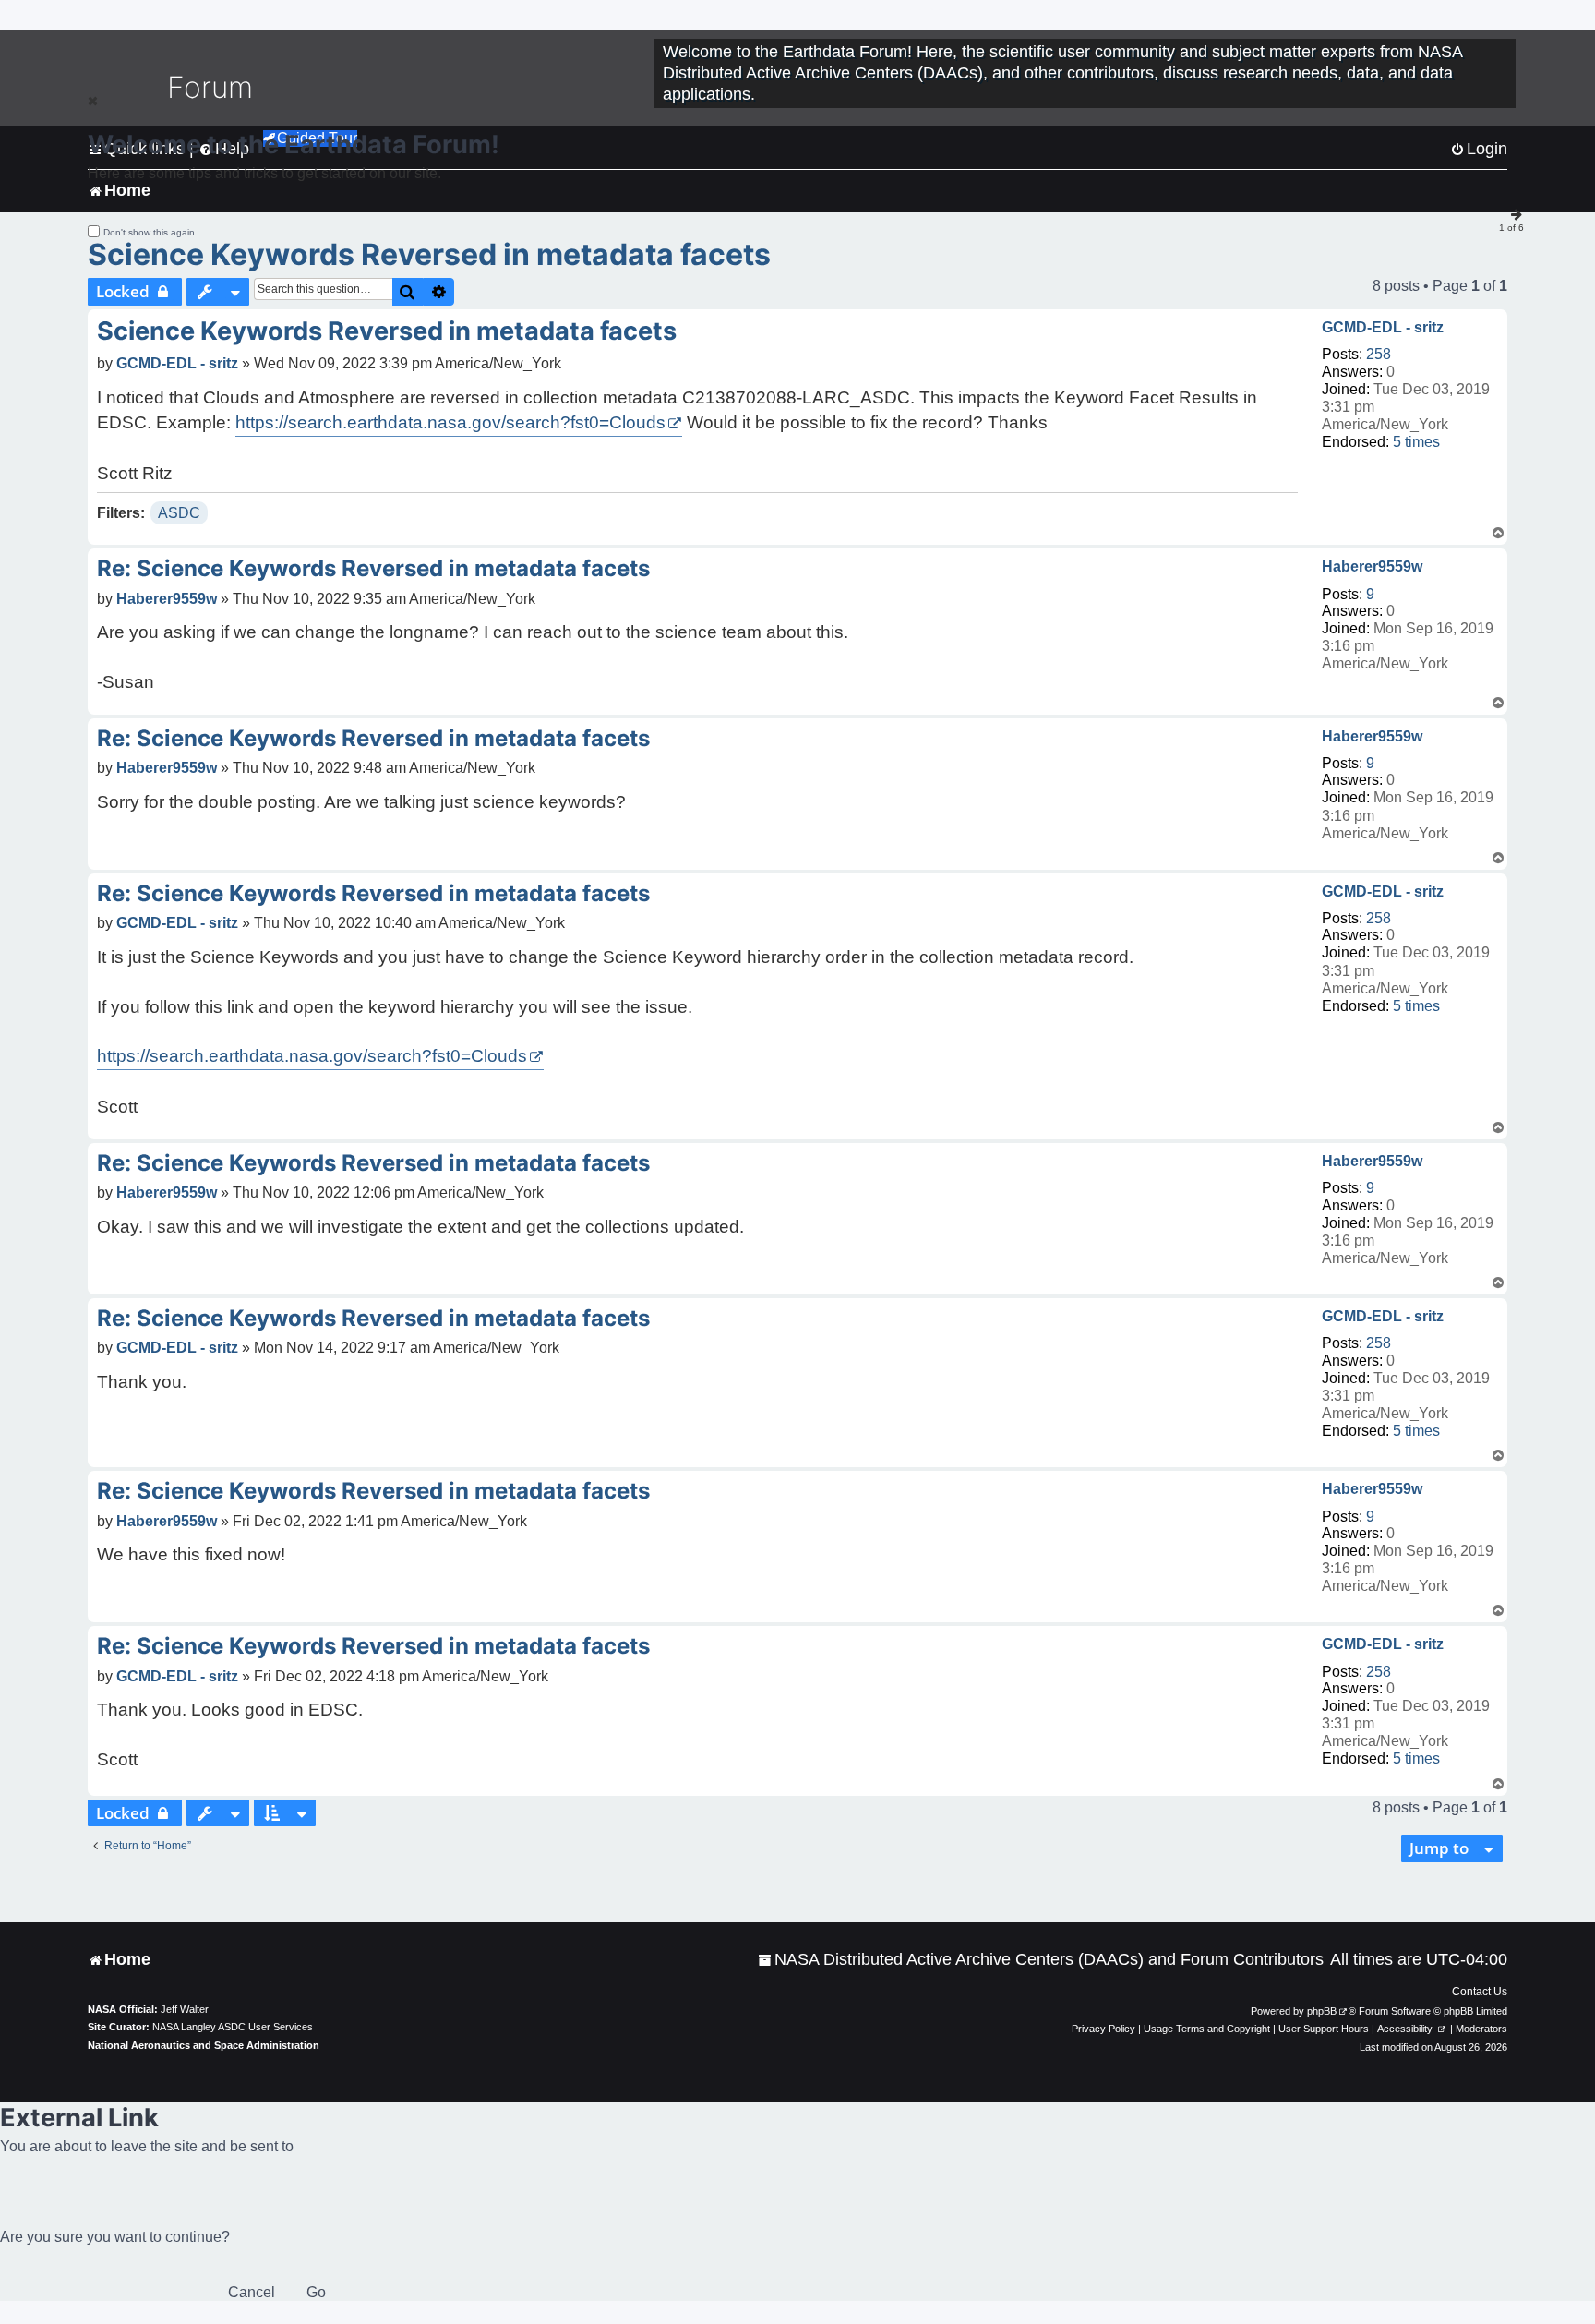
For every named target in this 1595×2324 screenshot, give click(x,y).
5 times (1416, 442)
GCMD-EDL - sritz (1383, 327)
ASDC (179, 513)
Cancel (252, 2292)
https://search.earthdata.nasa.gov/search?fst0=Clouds (450, 422)
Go (316, 2292)
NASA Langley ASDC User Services (233, 2027)
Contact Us (1480, 1992)
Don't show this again (149, 232)
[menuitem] (1041, 1960)
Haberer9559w (1372, 566)
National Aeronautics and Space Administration (204, 2045)
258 (1379, 354)
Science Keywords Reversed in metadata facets (429, 254)
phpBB (1322, 2011)
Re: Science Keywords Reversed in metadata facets (373, 568)
